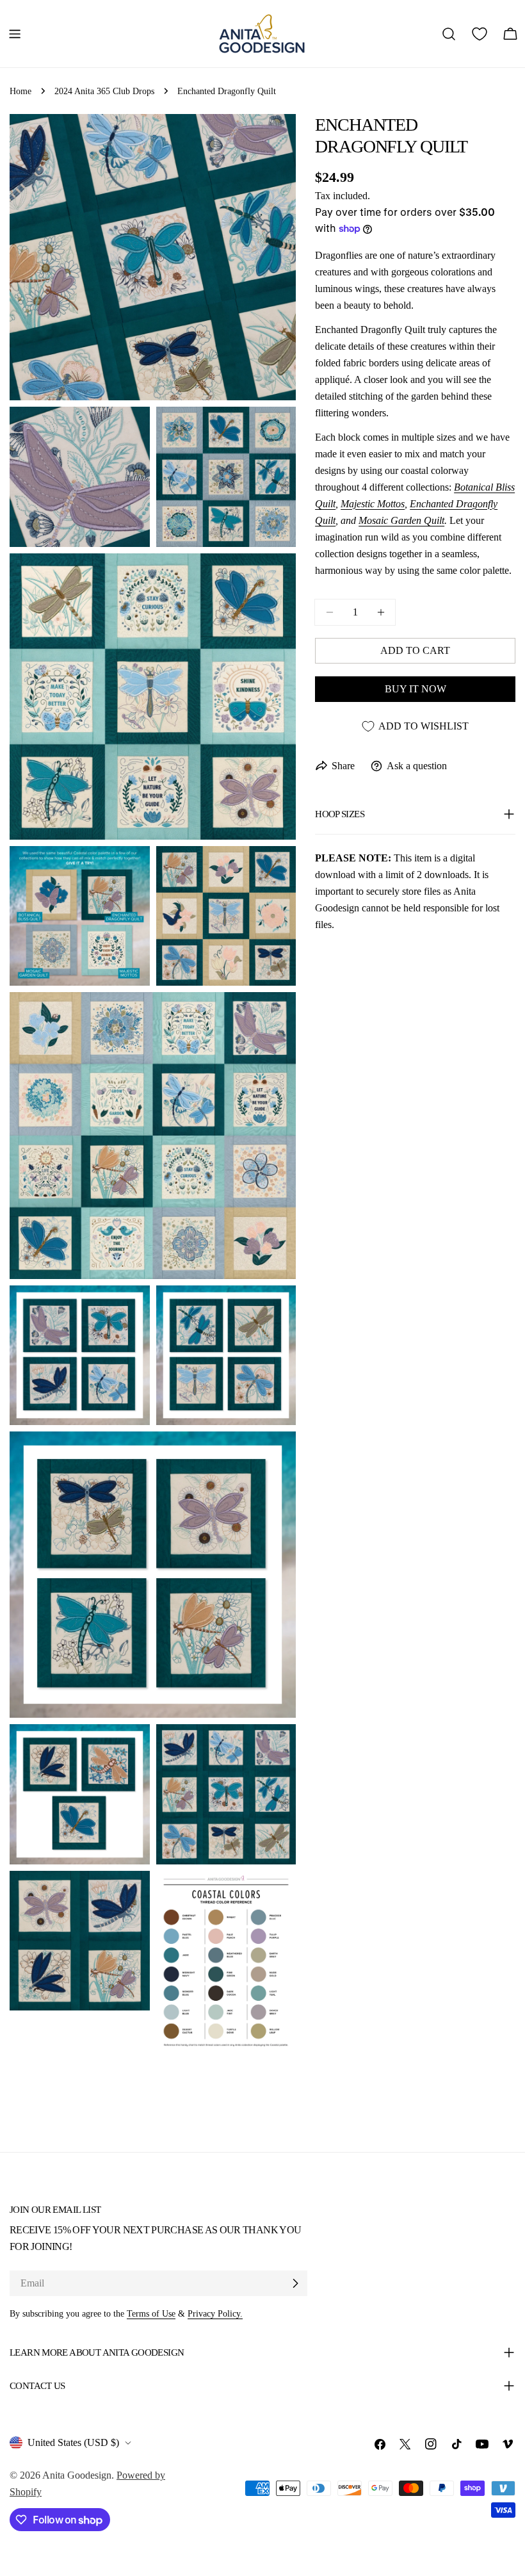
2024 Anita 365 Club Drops (104, 91)
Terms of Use (151, 2313)
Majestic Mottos (373, 504)
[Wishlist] (480, 34)
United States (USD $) (73, 2442)
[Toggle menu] (15, 34)
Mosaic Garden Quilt (401, 520)
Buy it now (416, 689)
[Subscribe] (295, 2283)
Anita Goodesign (77, 2475)
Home (20, 91)
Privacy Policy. (215, 2313)
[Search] (449, 34)
